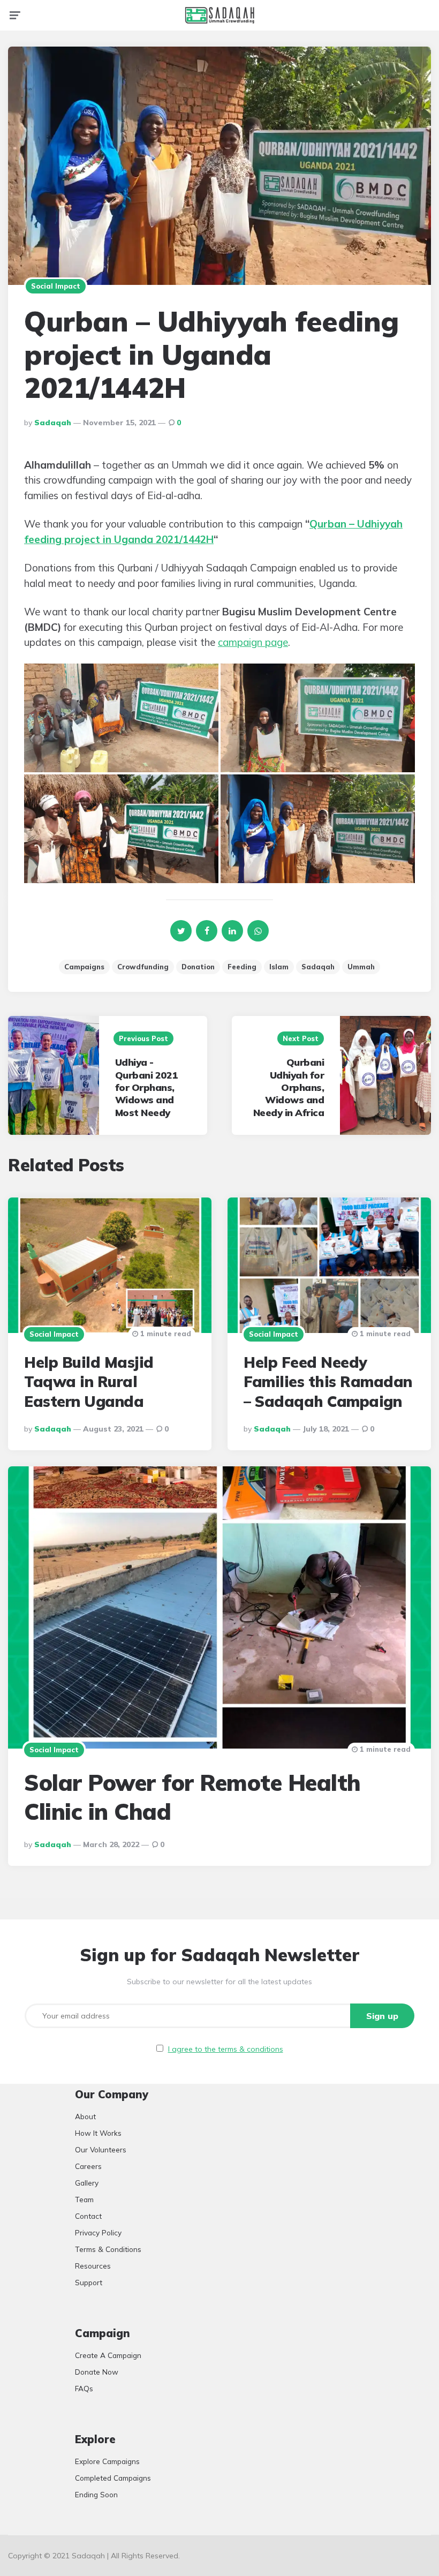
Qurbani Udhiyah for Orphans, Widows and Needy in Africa (289, 1087)
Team (84, 2199)
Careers (88, 2166)
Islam (279, 967)
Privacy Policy (98, 2232)
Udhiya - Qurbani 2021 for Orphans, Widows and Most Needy (146, 1087)
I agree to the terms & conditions (226, 2049)
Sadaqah (53, 423)
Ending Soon (96, 2494)
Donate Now (97, 2372)
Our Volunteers (101, 2149)
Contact (88, 2216)
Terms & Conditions (108, 2249)
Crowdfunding (143, 967)
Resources (93, 2266)
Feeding (242, 967)
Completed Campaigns (113, 2478)
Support (89, 2282)
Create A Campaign (108, 2355)
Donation (198, 967)
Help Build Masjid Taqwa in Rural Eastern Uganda (89, 1382)
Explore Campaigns (107, 2461)
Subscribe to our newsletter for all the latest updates (219, 1982)
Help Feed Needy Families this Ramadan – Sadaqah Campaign (328, 1382)
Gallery (87, 2183)
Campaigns (84, 967)
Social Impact (56, 286)
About (85, 2116)
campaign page (253, 642)
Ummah (361, 967)
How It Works (98, 2133)
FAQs (84, 2388)
